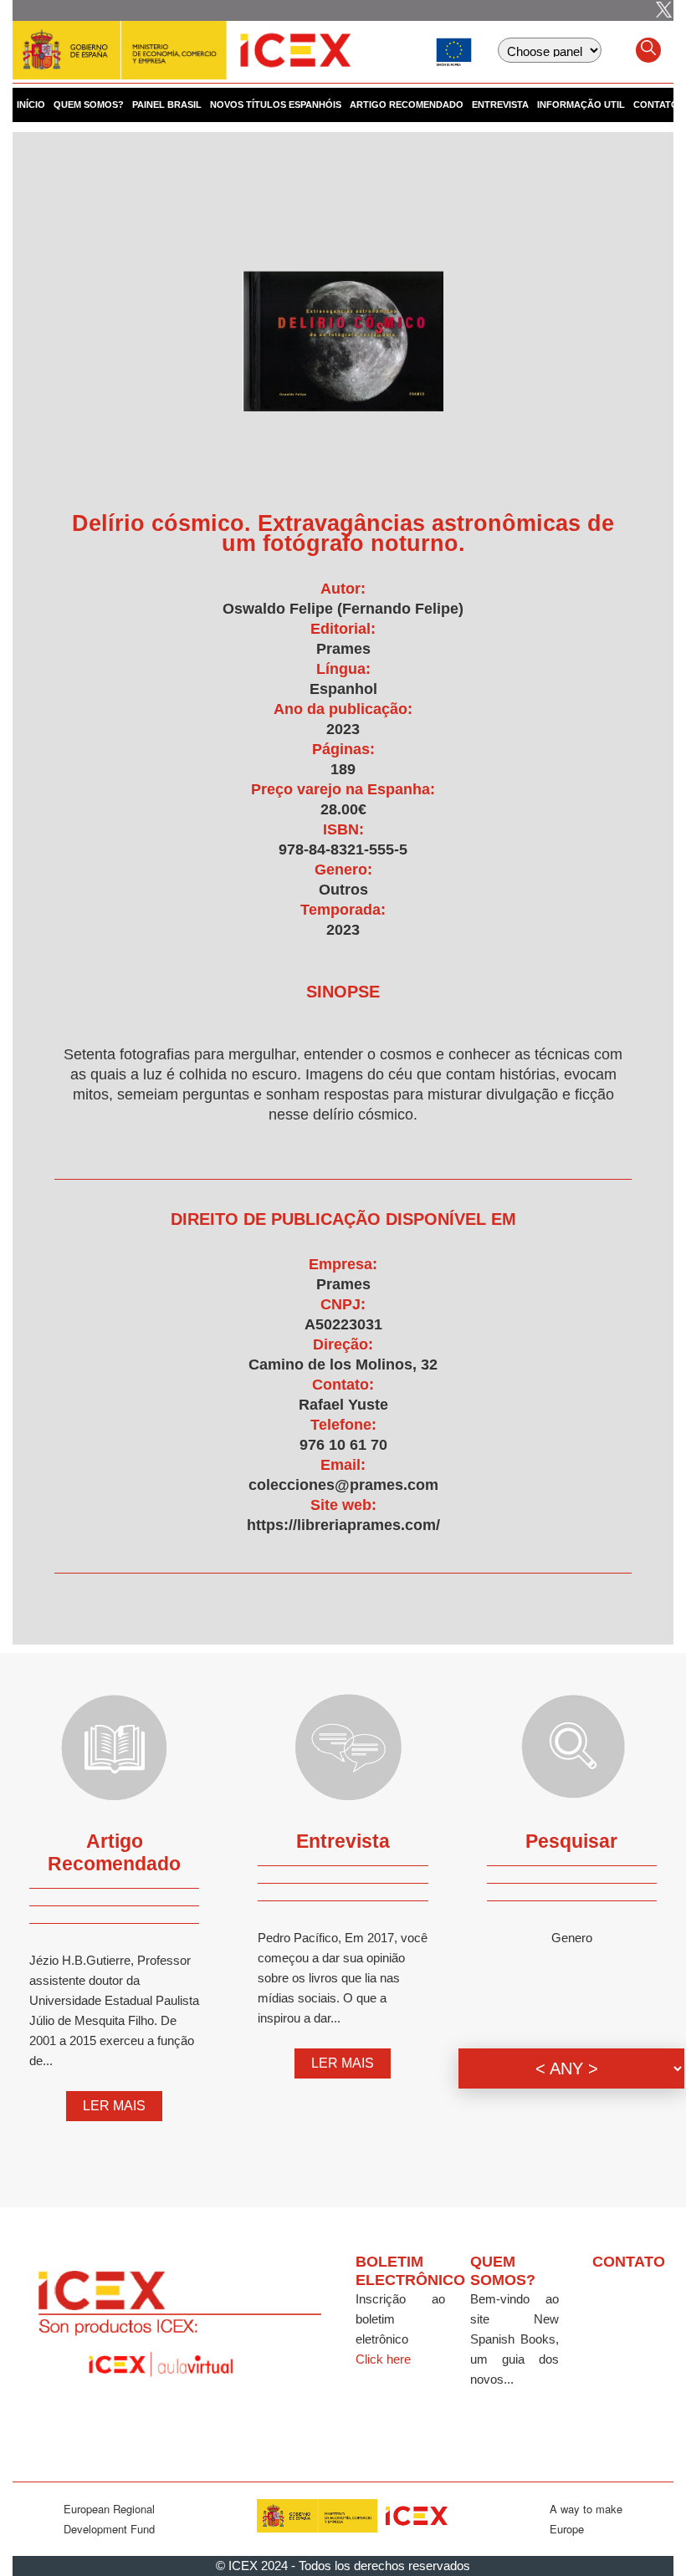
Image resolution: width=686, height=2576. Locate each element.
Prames (343, 649)
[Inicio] (182, 42)
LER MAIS (114, 2106)
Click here (383, 2359)
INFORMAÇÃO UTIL (581, 105)
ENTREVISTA (500, 105)
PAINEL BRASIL (167, 105)
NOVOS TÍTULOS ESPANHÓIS (276, 105)
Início (31, 105)
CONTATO (656, 105)
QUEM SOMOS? (89, 105)
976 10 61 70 (343, 1445)
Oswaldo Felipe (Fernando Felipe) (343, 609)
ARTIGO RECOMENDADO (407, 105)
